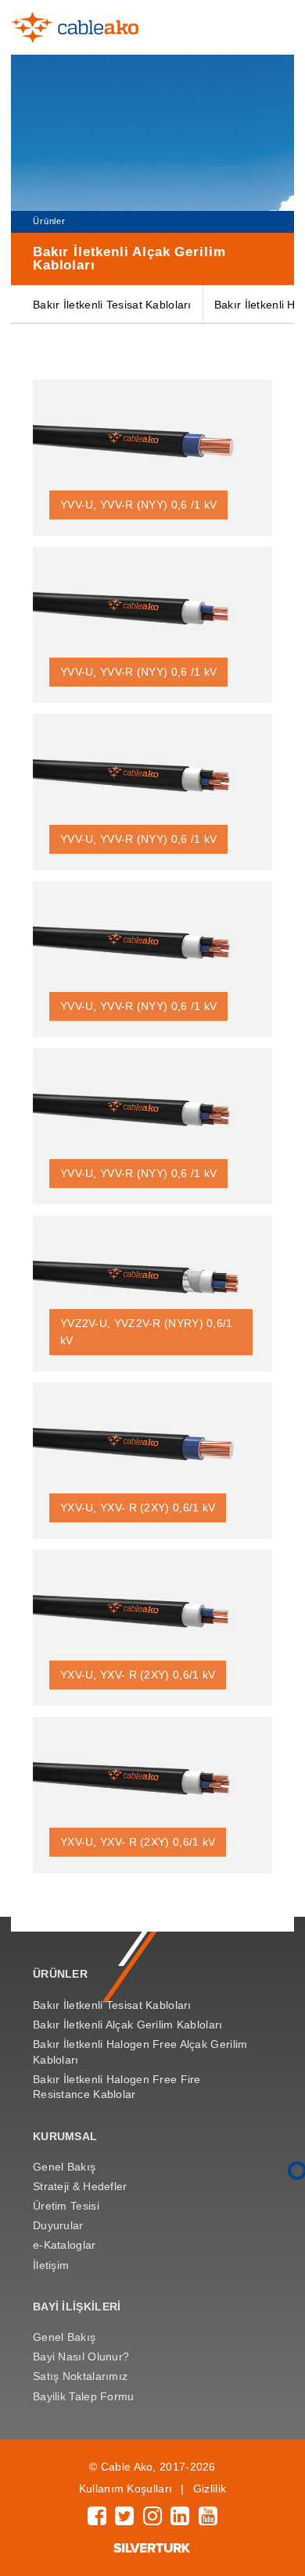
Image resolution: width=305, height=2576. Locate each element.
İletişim (51, 2265)
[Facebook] (97, 2520)
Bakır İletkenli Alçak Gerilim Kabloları (128, 2025)
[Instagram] (152, 2520)
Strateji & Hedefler (80, 2186)
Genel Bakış (64, 2167)
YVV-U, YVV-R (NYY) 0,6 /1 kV (138, 505)
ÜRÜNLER (60, 1974)
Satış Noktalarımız (80, 2376)
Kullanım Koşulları (126, 2489)
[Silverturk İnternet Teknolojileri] (152, 2549)
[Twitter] (124, 2520)
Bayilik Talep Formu (84, 2396)
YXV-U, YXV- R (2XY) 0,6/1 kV (138, 1507)
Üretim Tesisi (66, 2206)
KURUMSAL (65, 2136)
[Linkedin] (180, 2520)
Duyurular (58, 2225)
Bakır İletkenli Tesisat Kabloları (112, 305)
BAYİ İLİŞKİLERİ (77, 2307)
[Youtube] (208, 2520)
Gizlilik (210, 2489)
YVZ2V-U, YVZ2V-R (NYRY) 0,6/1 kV (147, 1332)
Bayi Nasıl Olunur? (81, 2357)
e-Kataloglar (65, 2245)
